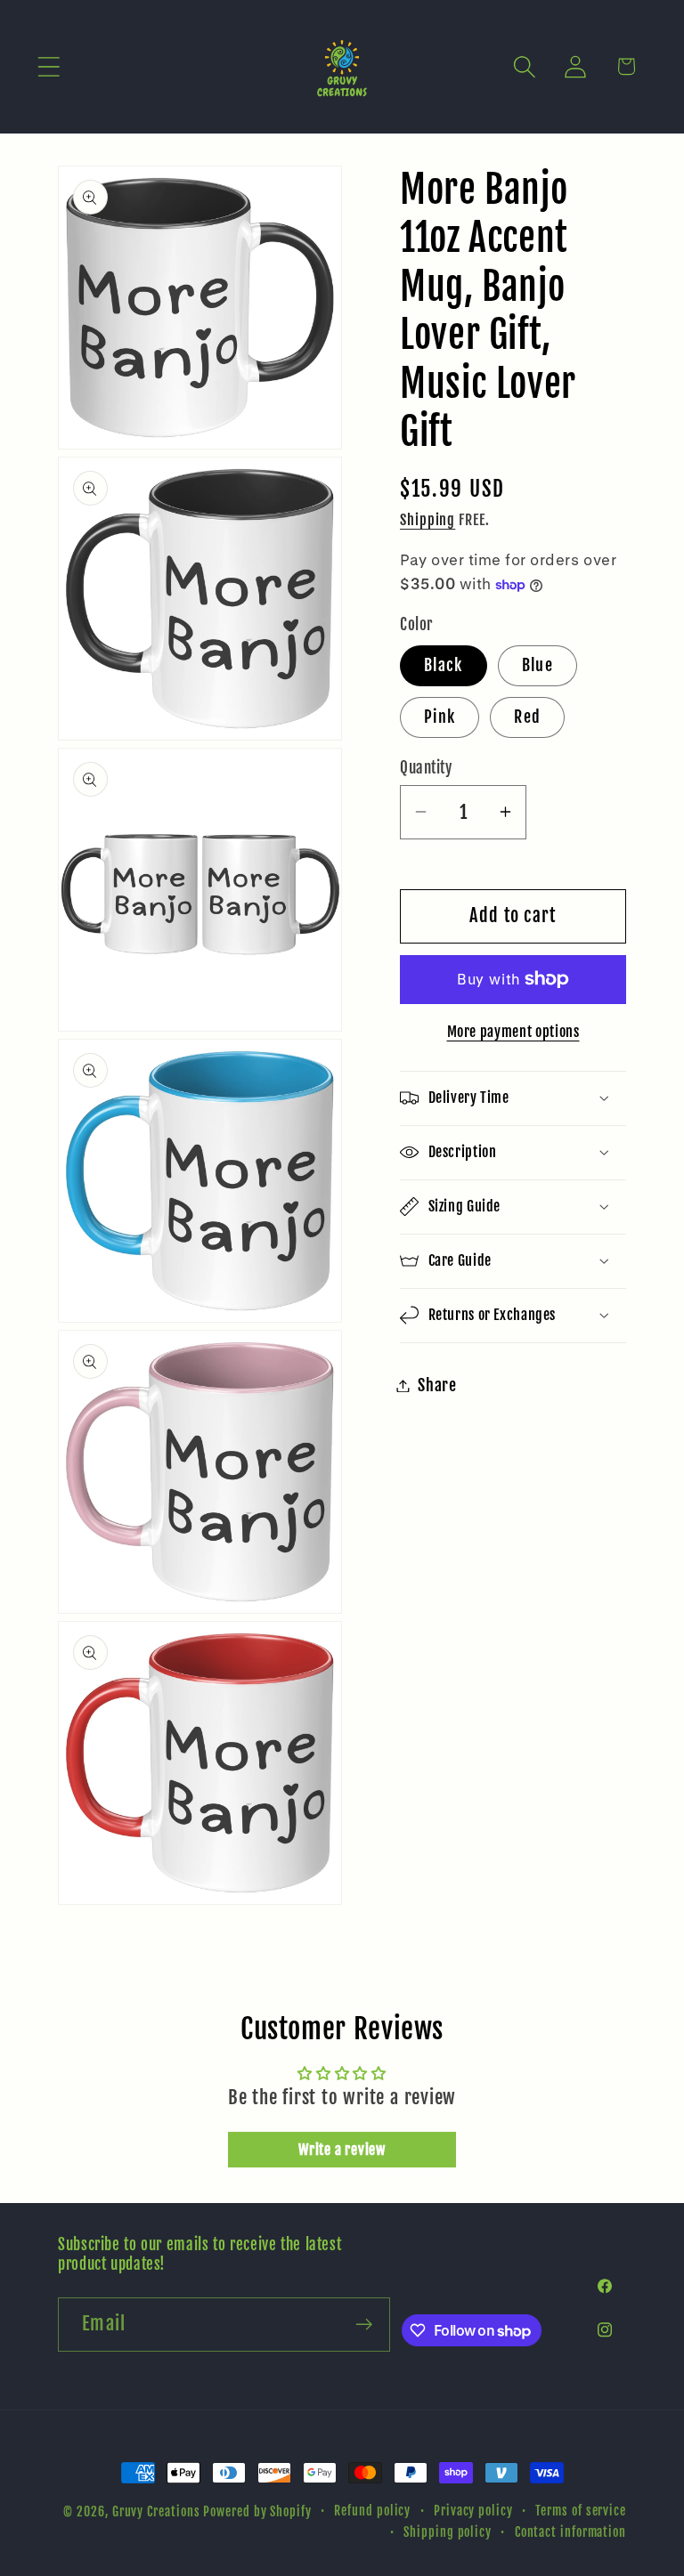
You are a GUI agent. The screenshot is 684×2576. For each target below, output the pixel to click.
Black (444, 665)
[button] (49, 66)
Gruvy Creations (156, 2512)
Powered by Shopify (257, 2512)
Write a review (342, 2150)
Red (527, 717)
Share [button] (437, 1385)
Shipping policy (448, 2532)
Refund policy (372, 2511)
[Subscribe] (364, 2325)
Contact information (570, 2532)
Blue (537, 665)
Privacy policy (473, 2511)
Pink (440, 717)
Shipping (427, 520)
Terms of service (581, 2511)
